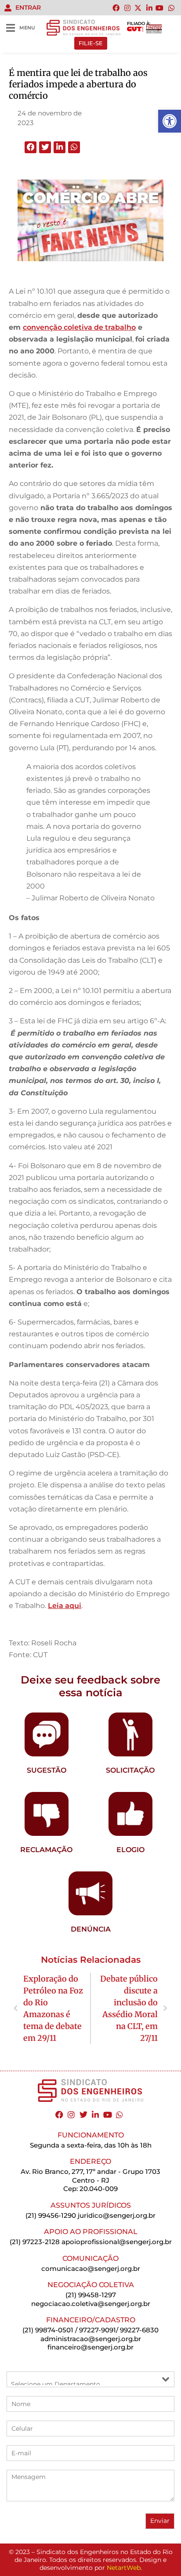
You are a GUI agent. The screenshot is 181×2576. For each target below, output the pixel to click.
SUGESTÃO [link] (47, 1770)
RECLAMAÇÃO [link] (46, 1850)
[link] (170, 121)
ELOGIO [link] (130, 1850)
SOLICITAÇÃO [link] (130, 1770)
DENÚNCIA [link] (91, 1929)
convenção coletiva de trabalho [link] (79, 327)
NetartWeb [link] (124, 2568)
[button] (31, 147)
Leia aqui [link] (65, 1606)
